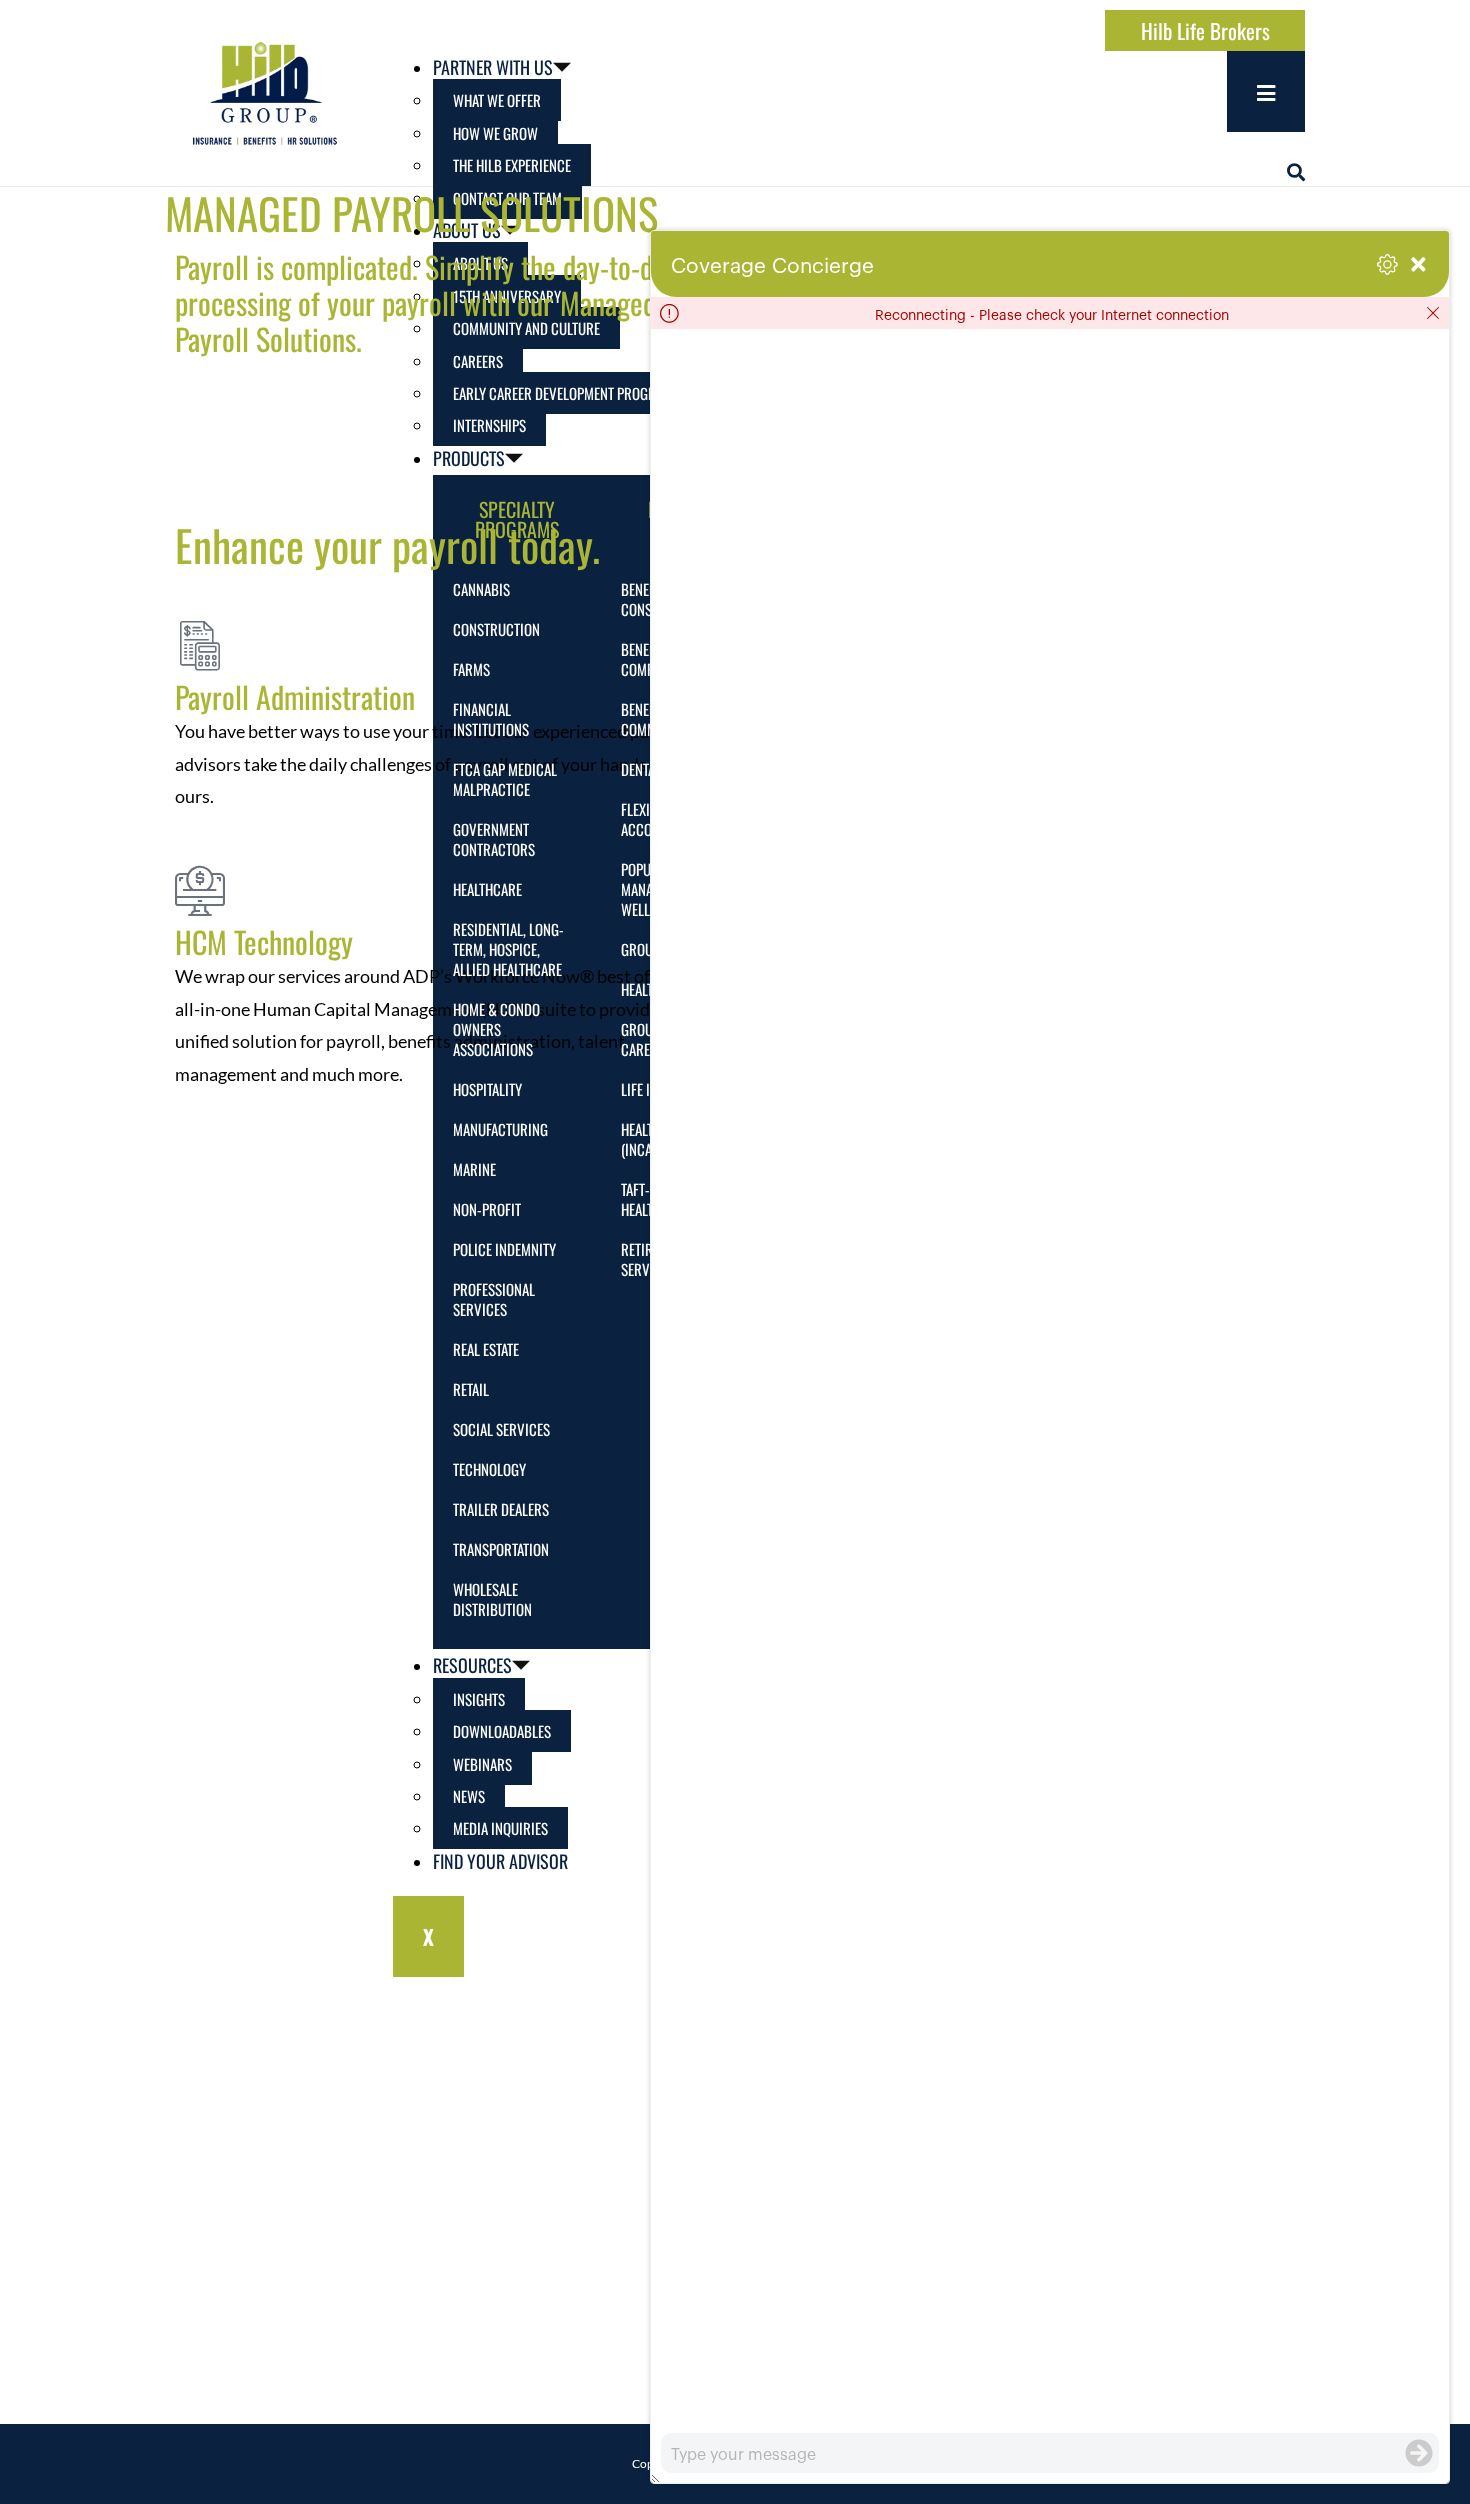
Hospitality (487, 1089)
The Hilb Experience (512, 165)
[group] (1050, 1381)
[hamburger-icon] (1266, 91)
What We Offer (497, 100)
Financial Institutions (491, 719)
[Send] (1419, 2453)
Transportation (501, 1549)
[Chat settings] (1387, 264)
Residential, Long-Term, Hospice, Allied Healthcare (508, 949)
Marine (474, 1169)
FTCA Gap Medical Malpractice (505, 779)
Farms (471, 669)
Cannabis (481, 589)
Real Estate (486, 1349)
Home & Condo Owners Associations (496, 1029)
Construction (496, 629)
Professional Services (494, 1299)
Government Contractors (494, 839)
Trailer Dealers (501, 1509)
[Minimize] (1418, 264)
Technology (489, 1469)
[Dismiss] (1433, 313)
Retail (471, 1389)
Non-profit (487, 1209)
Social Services (501, 1429)
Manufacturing (500, 1129)
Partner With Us (493, 67)
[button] (1296, 172)
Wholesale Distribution (492, 1599)
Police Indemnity (504, 1249)
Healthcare (487, 889)
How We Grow (495, 133)
